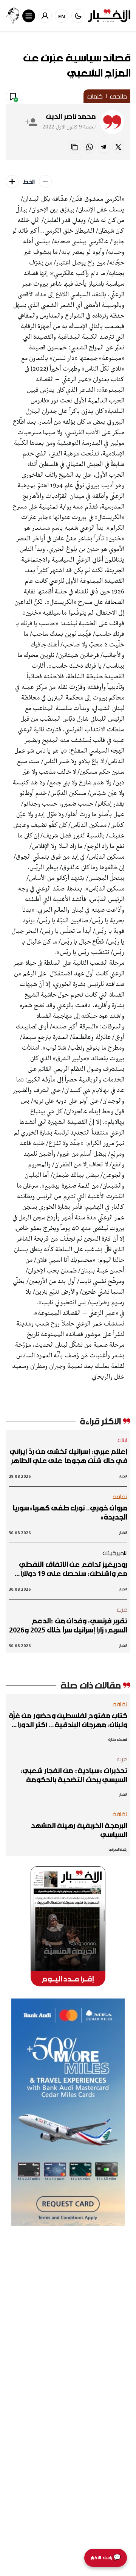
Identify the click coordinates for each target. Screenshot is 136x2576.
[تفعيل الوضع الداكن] (78, 16)
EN (62, 16)
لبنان (123, 1440)
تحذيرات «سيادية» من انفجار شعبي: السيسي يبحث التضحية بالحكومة (74, 1775)
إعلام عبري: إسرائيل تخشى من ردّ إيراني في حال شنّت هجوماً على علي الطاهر (69, 1456)
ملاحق (118, 96)
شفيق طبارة (118, 1740)
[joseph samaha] (12, 16)
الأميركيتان (115, 1553)
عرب (122, 1609)
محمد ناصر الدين (71, 116)
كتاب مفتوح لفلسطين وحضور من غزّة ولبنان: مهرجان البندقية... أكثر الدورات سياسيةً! (68, 1720)
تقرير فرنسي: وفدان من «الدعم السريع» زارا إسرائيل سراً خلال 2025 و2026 (68, 1625)
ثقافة (120, 1496)
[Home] (109, 16)
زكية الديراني (118, 1849)
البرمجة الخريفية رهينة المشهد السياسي (79, 1830)
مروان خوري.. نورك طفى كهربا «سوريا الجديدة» (70, 1512)
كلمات (95, 96)
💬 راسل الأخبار (106, 2558)
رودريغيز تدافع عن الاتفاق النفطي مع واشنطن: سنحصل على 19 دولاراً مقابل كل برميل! (73, 1569)
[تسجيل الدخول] (45, 16)
